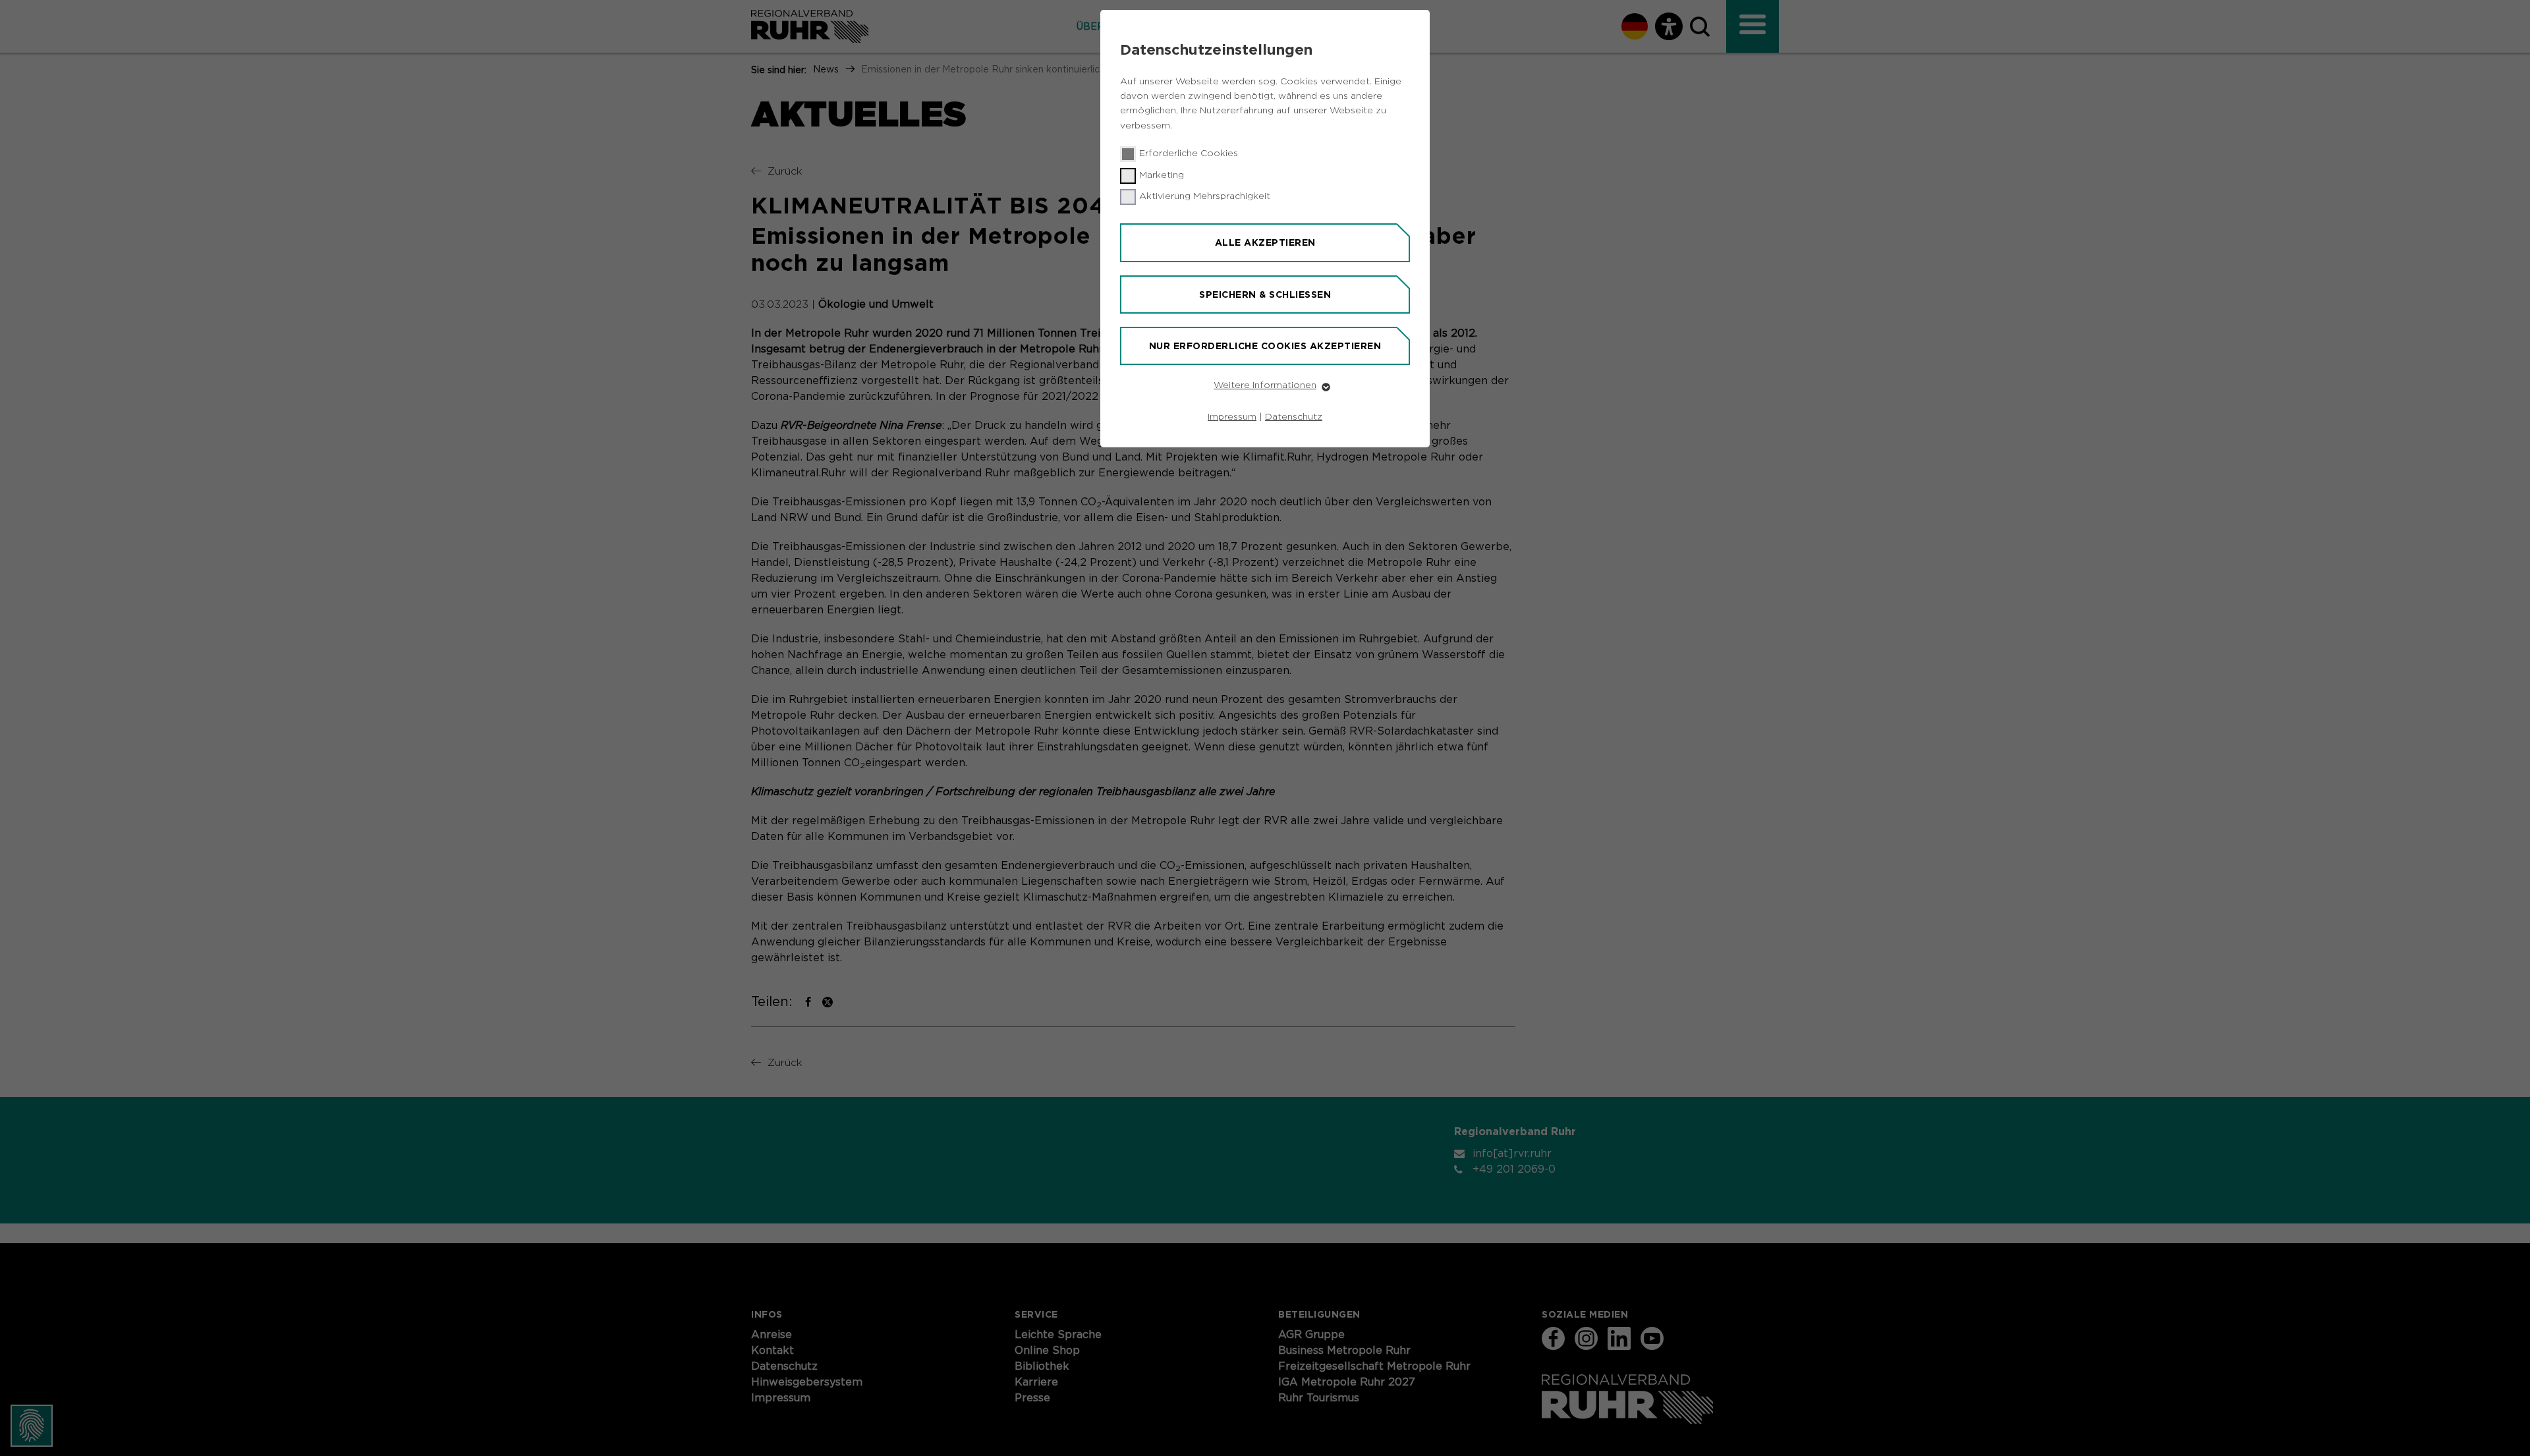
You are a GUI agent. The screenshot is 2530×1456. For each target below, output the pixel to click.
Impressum (1232, 417)
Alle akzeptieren (1265, 242)
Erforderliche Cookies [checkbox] (1189, 154)
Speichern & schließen (1265, 294)
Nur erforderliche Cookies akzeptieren (1265, 346)
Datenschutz (1294, 417)
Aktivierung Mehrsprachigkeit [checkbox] (1205, 196)
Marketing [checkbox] (1162, 175)
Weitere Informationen (1265, 385)
